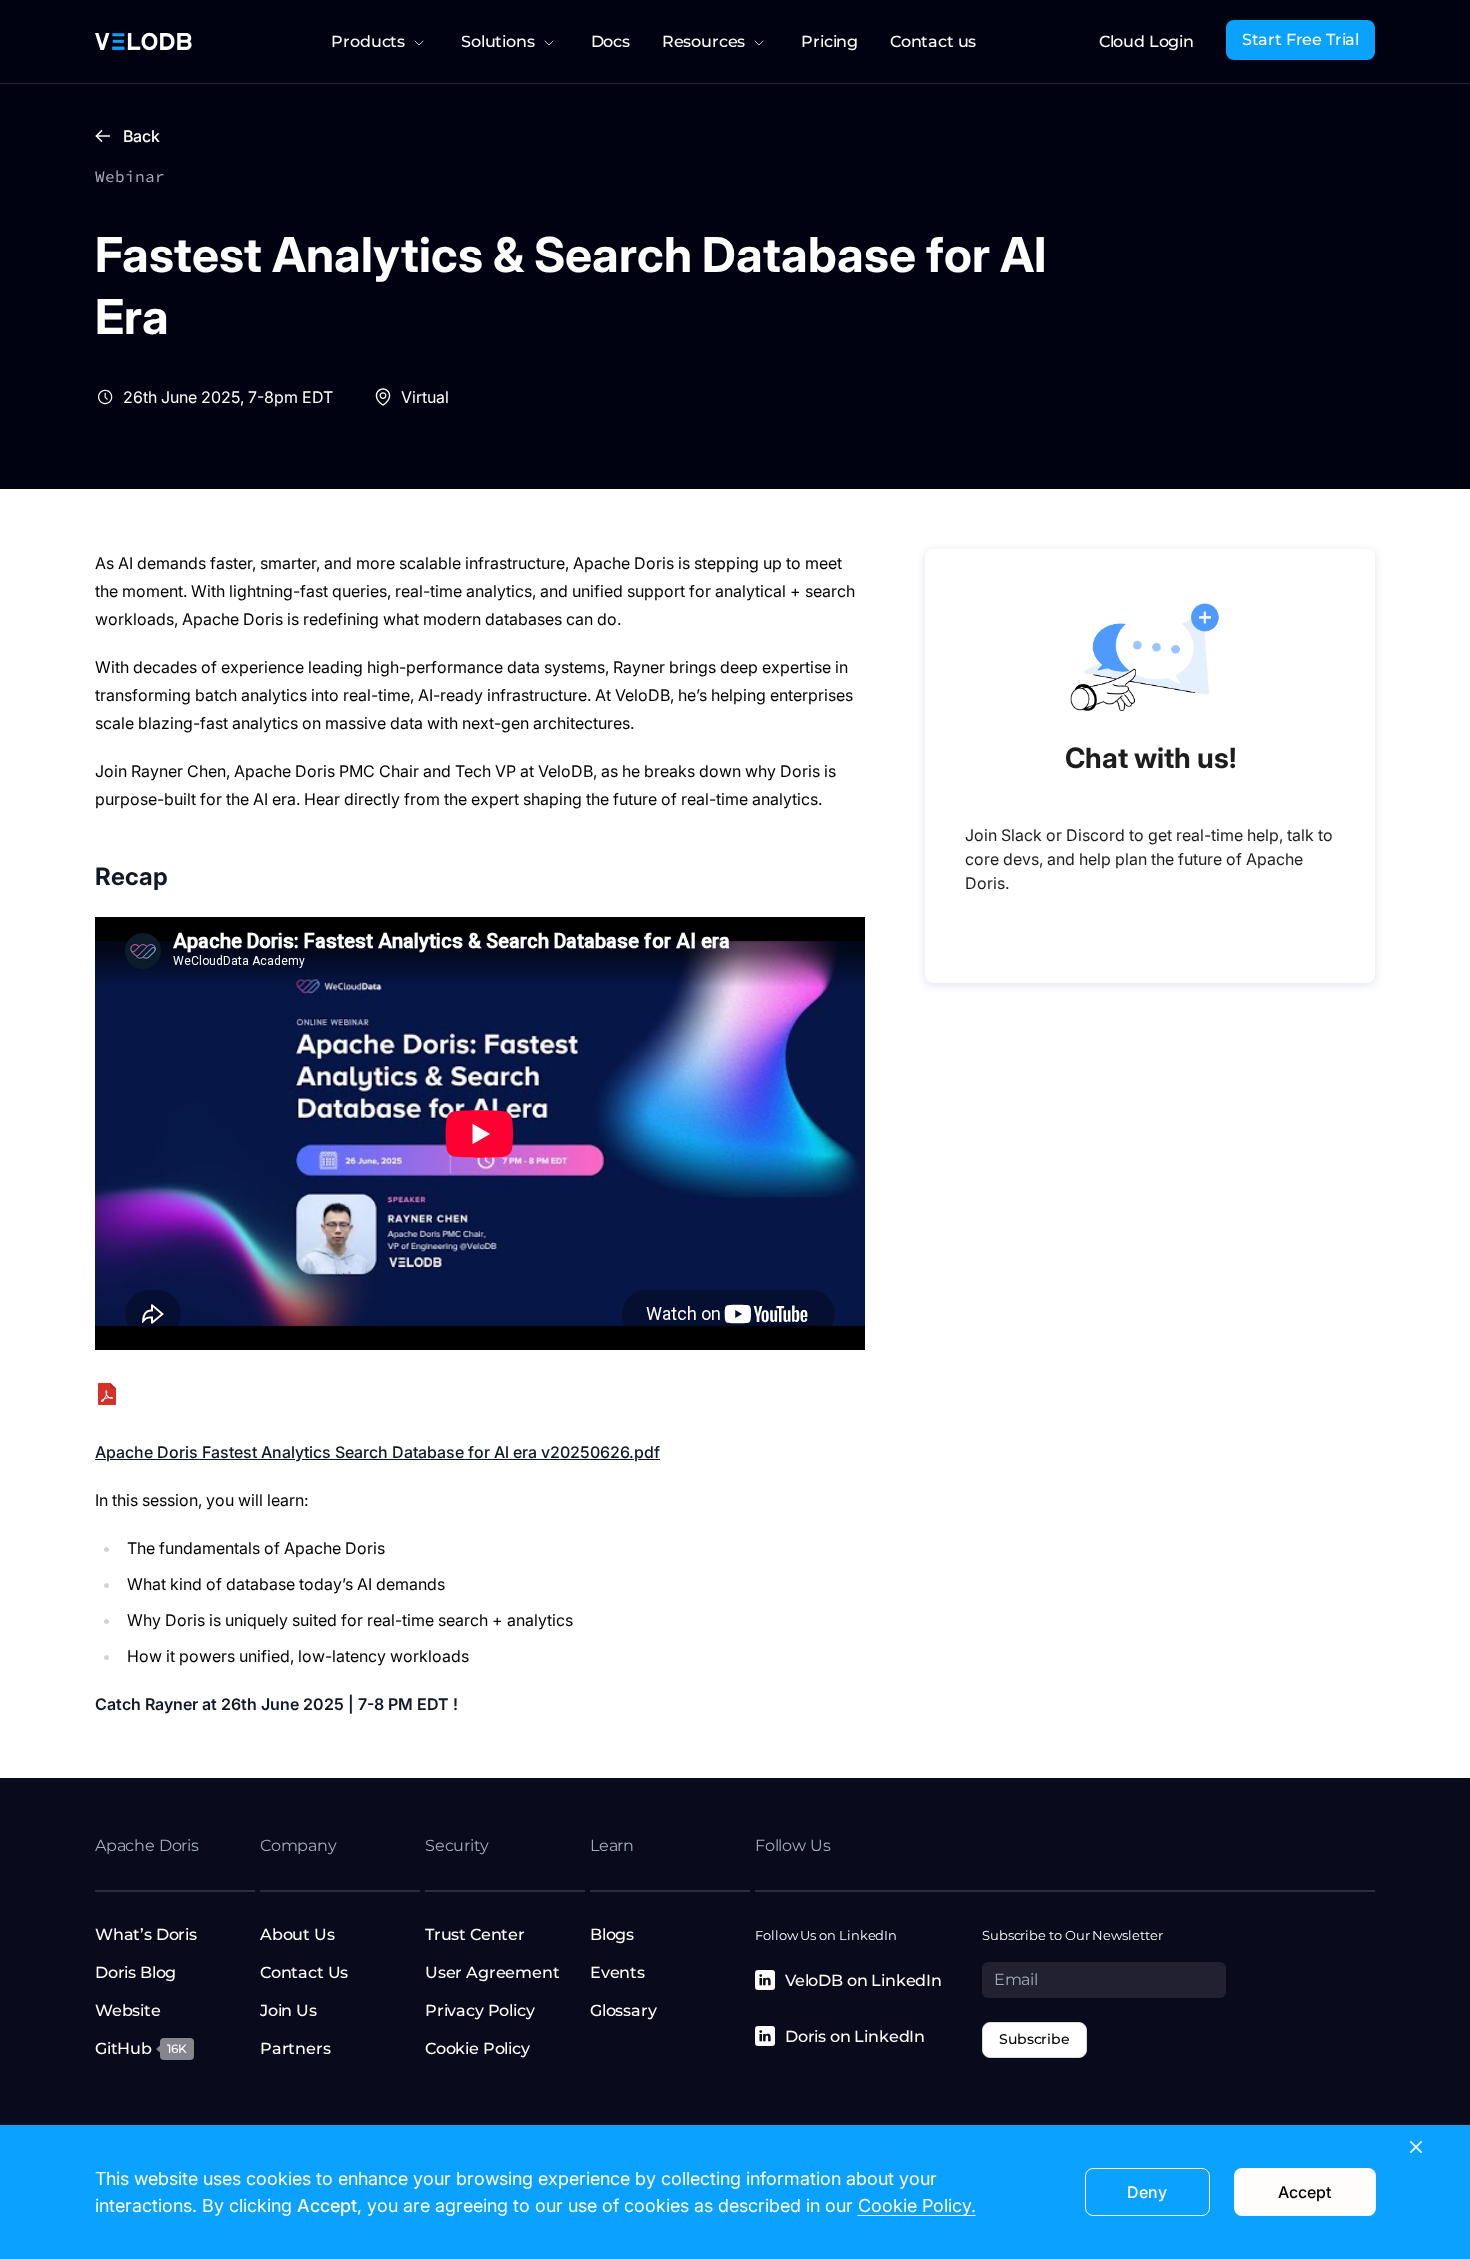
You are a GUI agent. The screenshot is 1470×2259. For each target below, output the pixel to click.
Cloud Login (1146, 41)
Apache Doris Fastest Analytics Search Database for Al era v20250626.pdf (377, 1452)
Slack (1021, 835)
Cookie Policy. (917, 2205)
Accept (1304, 2192)
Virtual (425, 397)
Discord (1095, 835)
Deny (1147, 2192)
